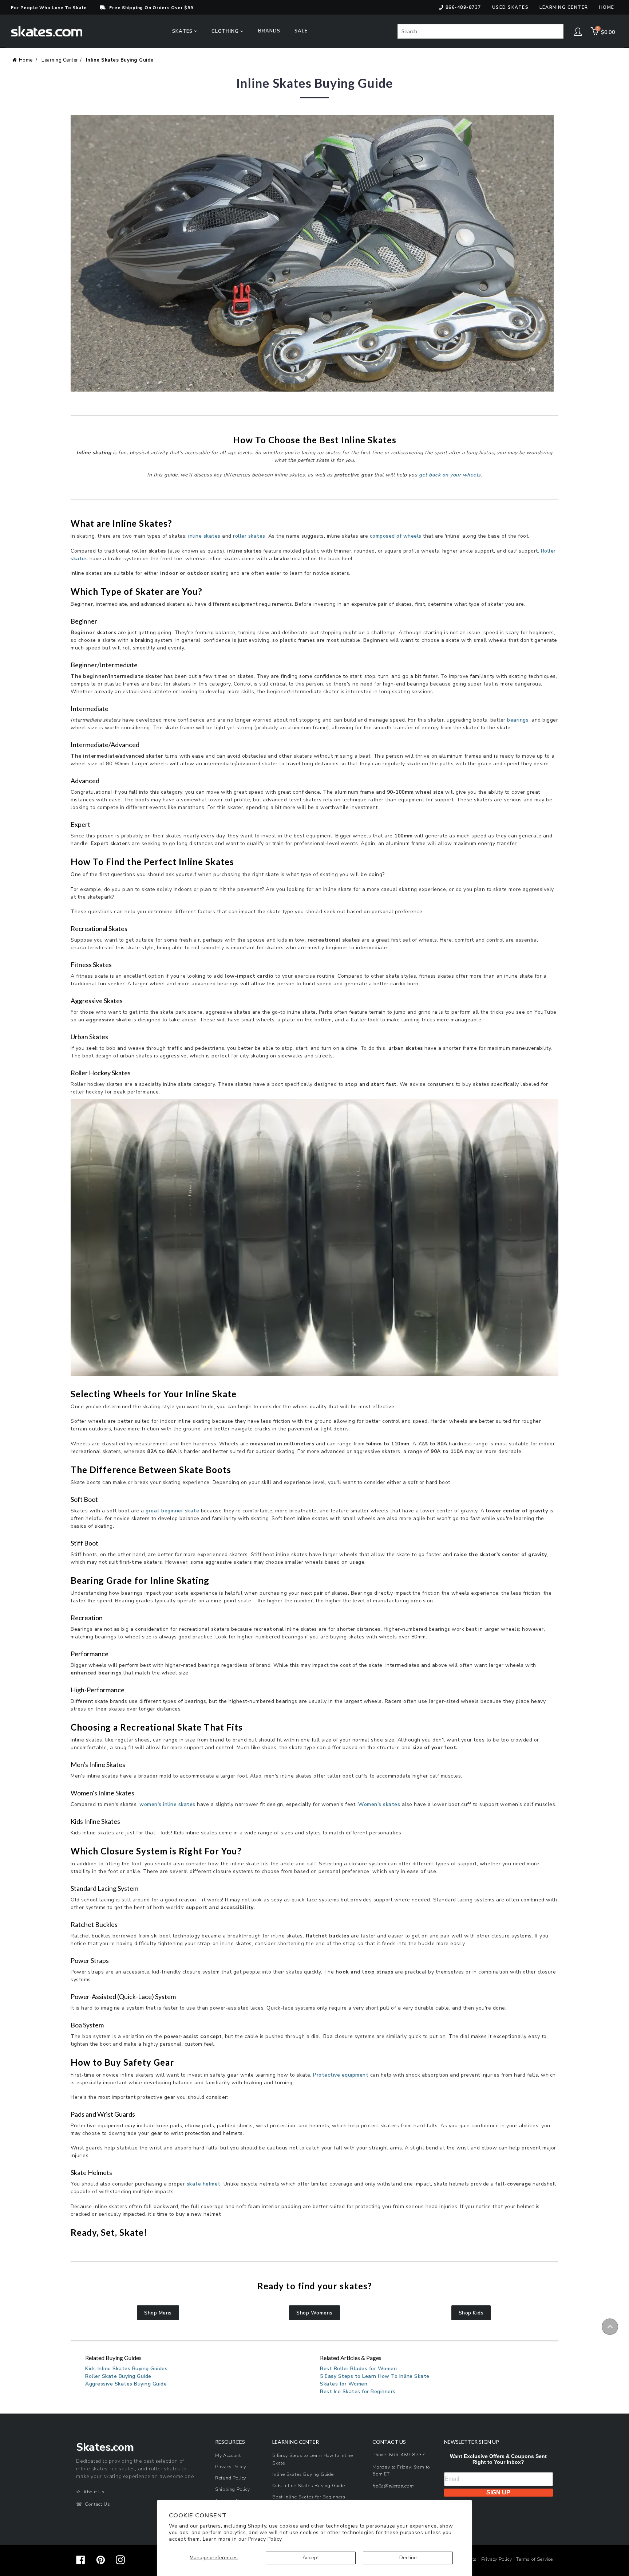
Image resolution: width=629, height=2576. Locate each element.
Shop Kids (471, 2313)
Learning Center (60, 60)
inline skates (204, 536)
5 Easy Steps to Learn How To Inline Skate (375, 2376)
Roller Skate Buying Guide (118, 2376)
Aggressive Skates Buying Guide (126, 2384)
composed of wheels (396, 536)
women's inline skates (167, 1804)
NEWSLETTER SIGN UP (472, 2442)
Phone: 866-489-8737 (399, 2455)
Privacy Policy (265, 2539)
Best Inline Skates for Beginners (309, 2497)
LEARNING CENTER (296, 2442)
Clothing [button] (226, 31)
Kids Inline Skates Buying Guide (309, 2485)
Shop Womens (314, 2313)
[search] (480, 31)
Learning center (564, 7)
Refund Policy (231, 2478)
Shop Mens (158, 2313)
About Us (94, 2492)
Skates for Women (344, 2384)
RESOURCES (230, 2442)
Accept (311, 2558)
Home (607, 7)
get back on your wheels (450, 475)
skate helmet (204, 2184)
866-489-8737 (463, 7)
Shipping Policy (233, 2489)
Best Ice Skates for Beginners (358, 2392)
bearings (517, 720)
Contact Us (97, 2504)
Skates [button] (183, 31)
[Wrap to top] (610, 2327)
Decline (408, 2558)
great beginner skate (172, 1511)
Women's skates (379, 1804)
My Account (228, 2455)
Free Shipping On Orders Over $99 (151, 8)
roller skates (249, 536)
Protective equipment (341, 2075)
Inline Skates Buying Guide (120, 60)
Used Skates (511, 7)
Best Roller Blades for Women (358, 2369)
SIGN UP (498, 2492)
